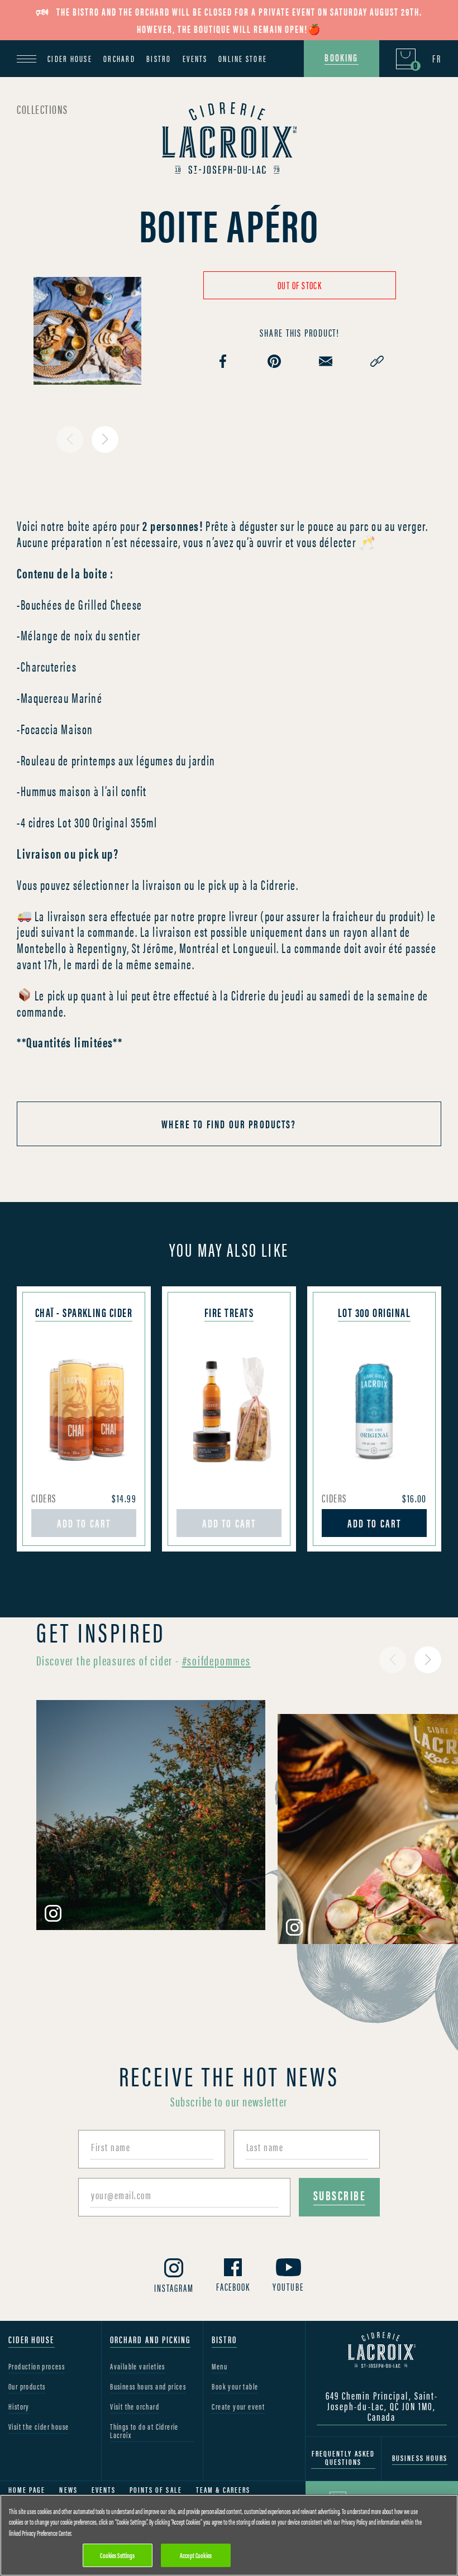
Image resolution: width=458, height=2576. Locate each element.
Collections (42, 109)
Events (195, 58)
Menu (220, 2367)
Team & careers (223, 2490)
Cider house (70, 58)
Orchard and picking (150, 2340)
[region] (229, 2535)
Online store (243, 58)
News (68, 2490)
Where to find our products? (229, 1124)
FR (437, 59)
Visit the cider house (39, 2427)
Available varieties (138, 2367)
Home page (27, 2490)
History (19, 2407)
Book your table (235, 2387)
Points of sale (156, 2490)
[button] (105, 439)
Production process (37, 2367)
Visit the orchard (135, 2407)
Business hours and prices (148, 2387)
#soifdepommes (216, 1660)
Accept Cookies (196, 2555)
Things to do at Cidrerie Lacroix (144, 2431)
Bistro (159, 58)
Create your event (238, 2407)
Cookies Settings (117, 2555)
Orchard (119, 58)
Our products (27, 2387)
